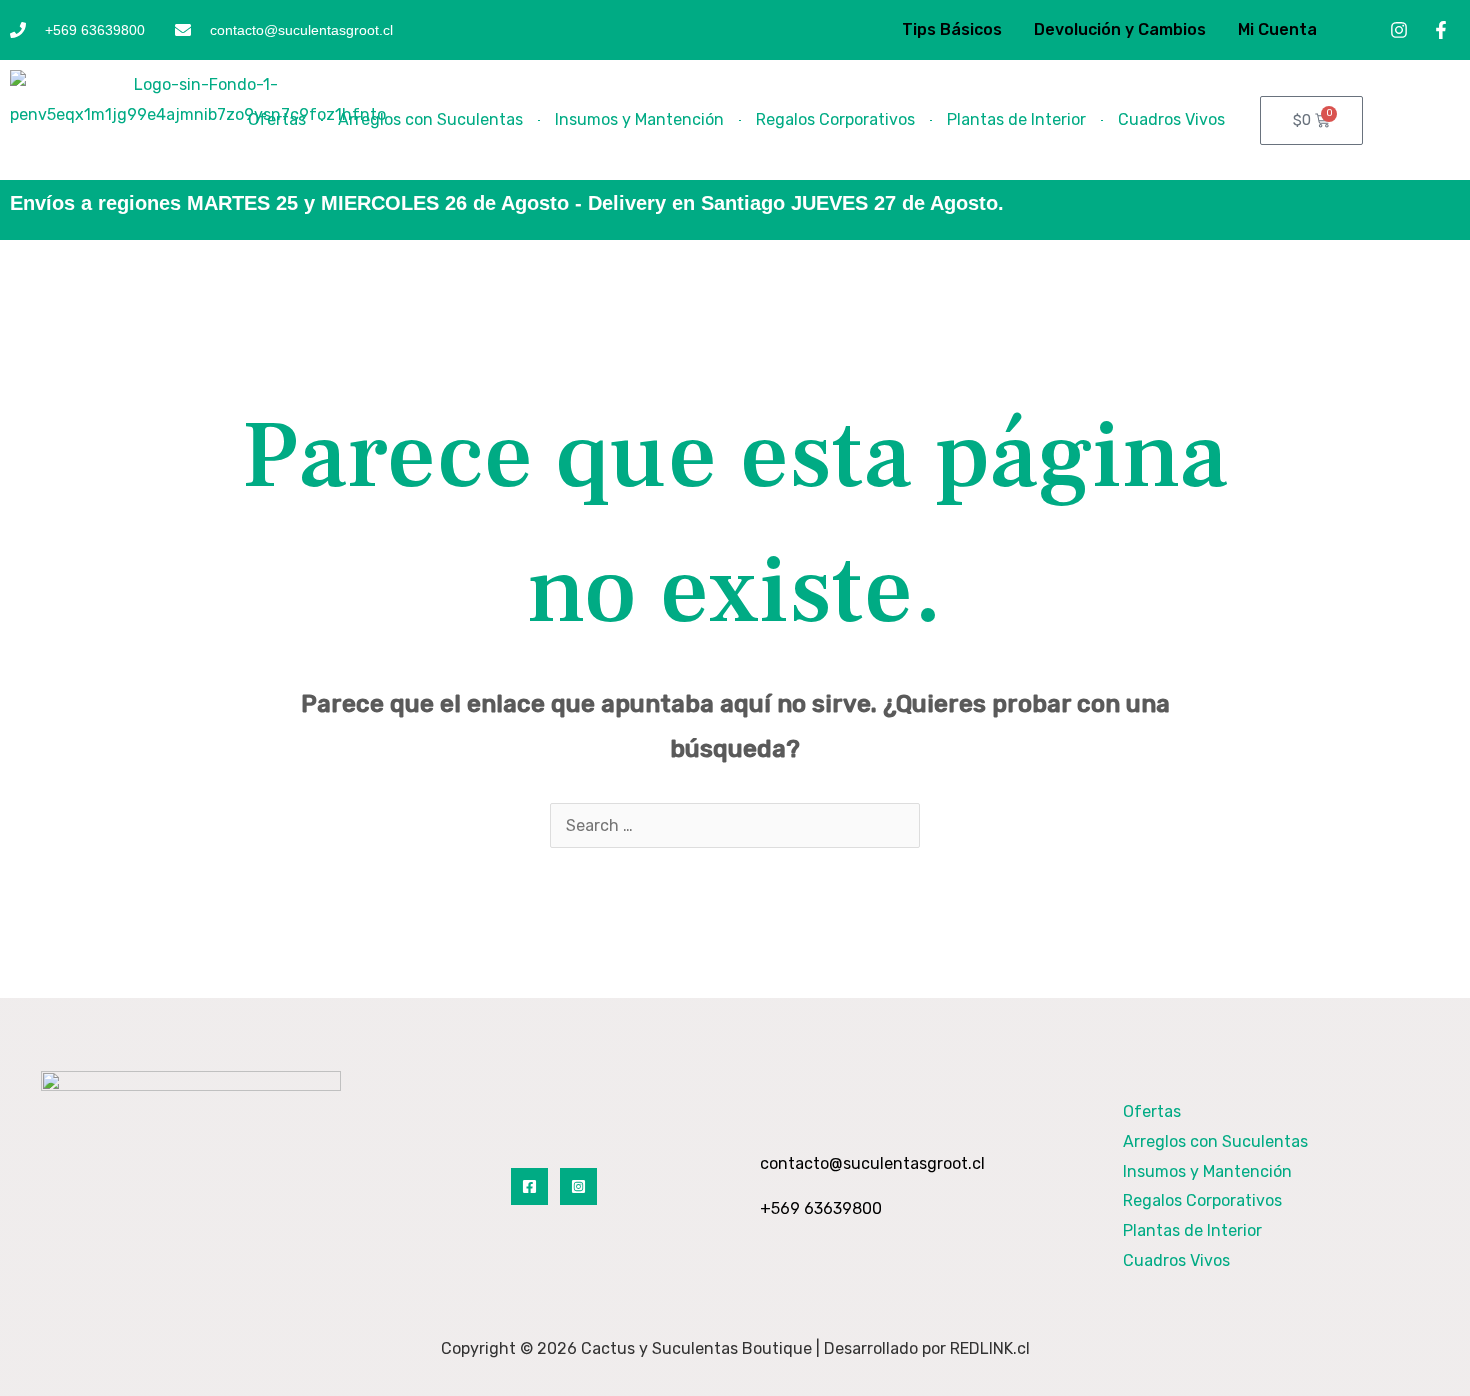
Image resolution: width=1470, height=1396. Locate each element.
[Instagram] (578, 1186)
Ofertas (277, 119)
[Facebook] (529, 1186)
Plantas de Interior (1016, 119)
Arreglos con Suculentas (430, 119)
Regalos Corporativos (835, 119)
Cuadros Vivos (1171, 119)
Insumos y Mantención (639, 119)
